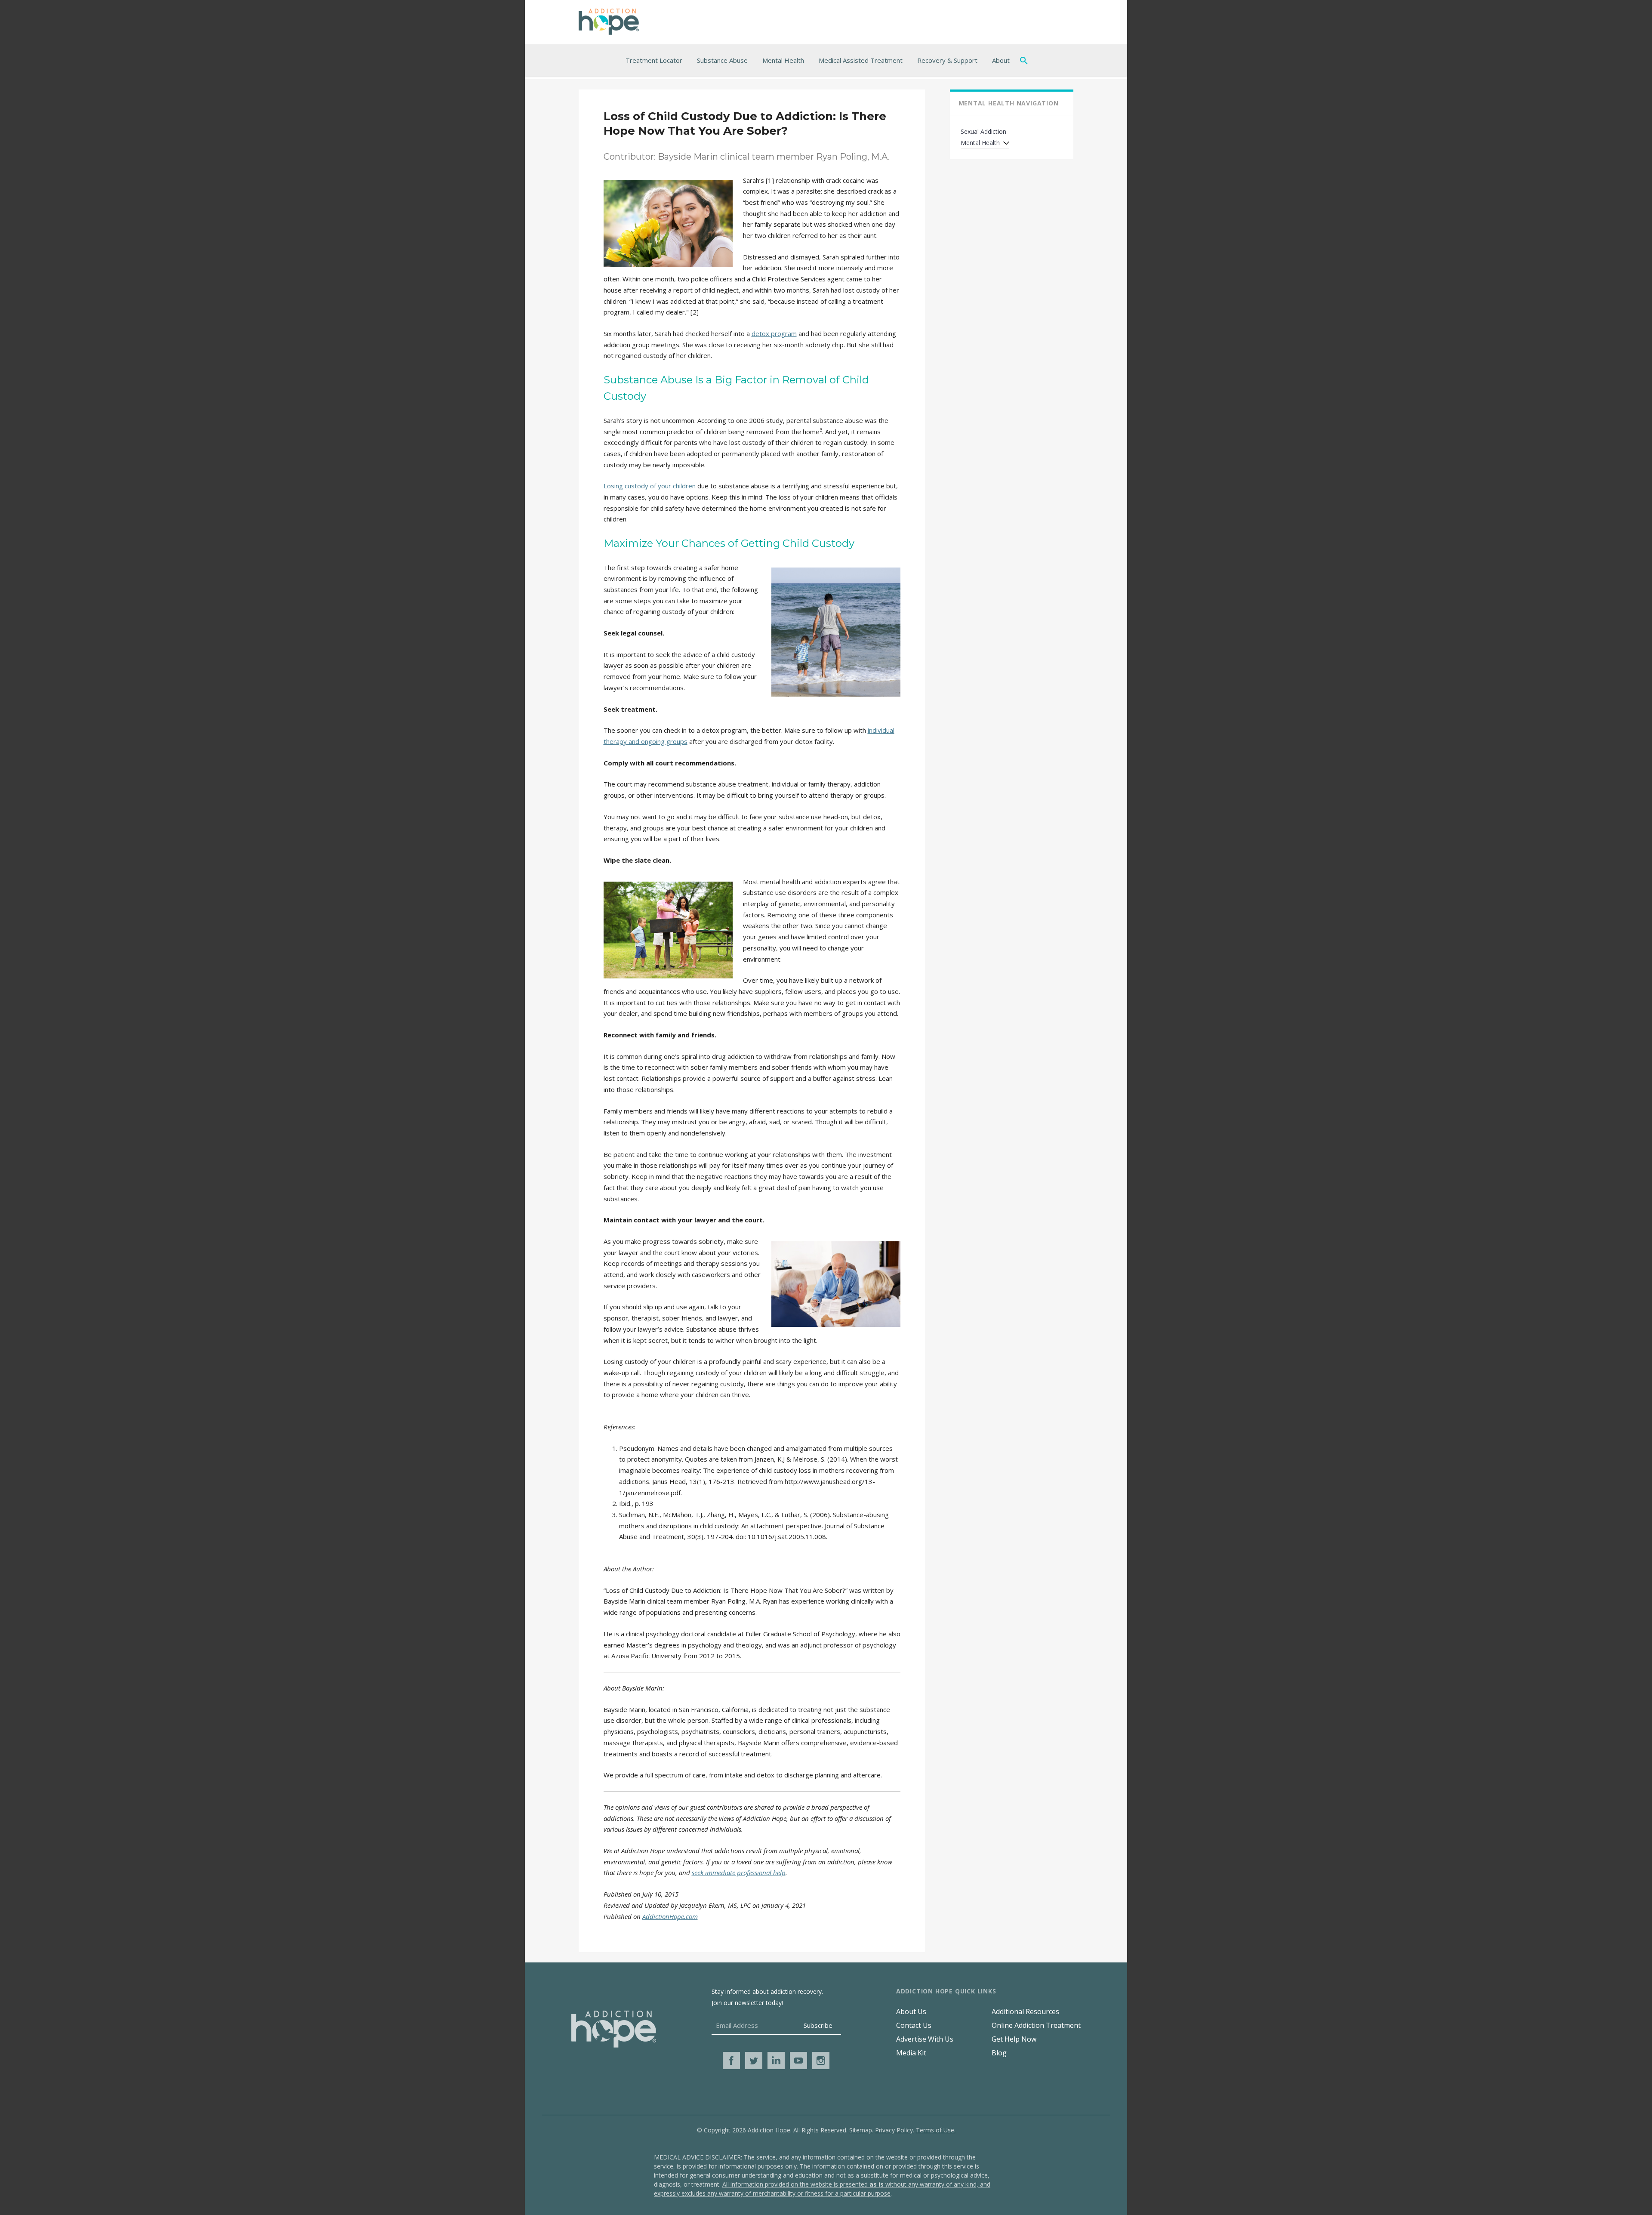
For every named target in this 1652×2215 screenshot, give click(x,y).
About (1001, 60)
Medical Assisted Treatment (861, 60)
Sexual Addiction (983, 131)
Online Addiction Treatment (1036, 2025)
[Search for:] (1026, 60)
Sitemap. (861, 2130)
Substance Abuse (722, 60)
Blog (999, 2053)
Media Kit (911, 2053)
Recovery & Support (947, 60)
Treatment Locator (654, 60)
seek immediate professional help (739, 1873)
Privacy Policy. (895, 2130)
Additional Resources (1025, 2011)
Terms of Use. (936, 2130)
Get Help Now (1014, 2039)
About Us (911, 2011)
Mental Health (783, 60)
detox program (774, 333)
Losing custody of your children (650, 486)
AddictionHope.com (670, 1916)
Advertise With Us (925, 2039)
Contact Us (914, 2025)
